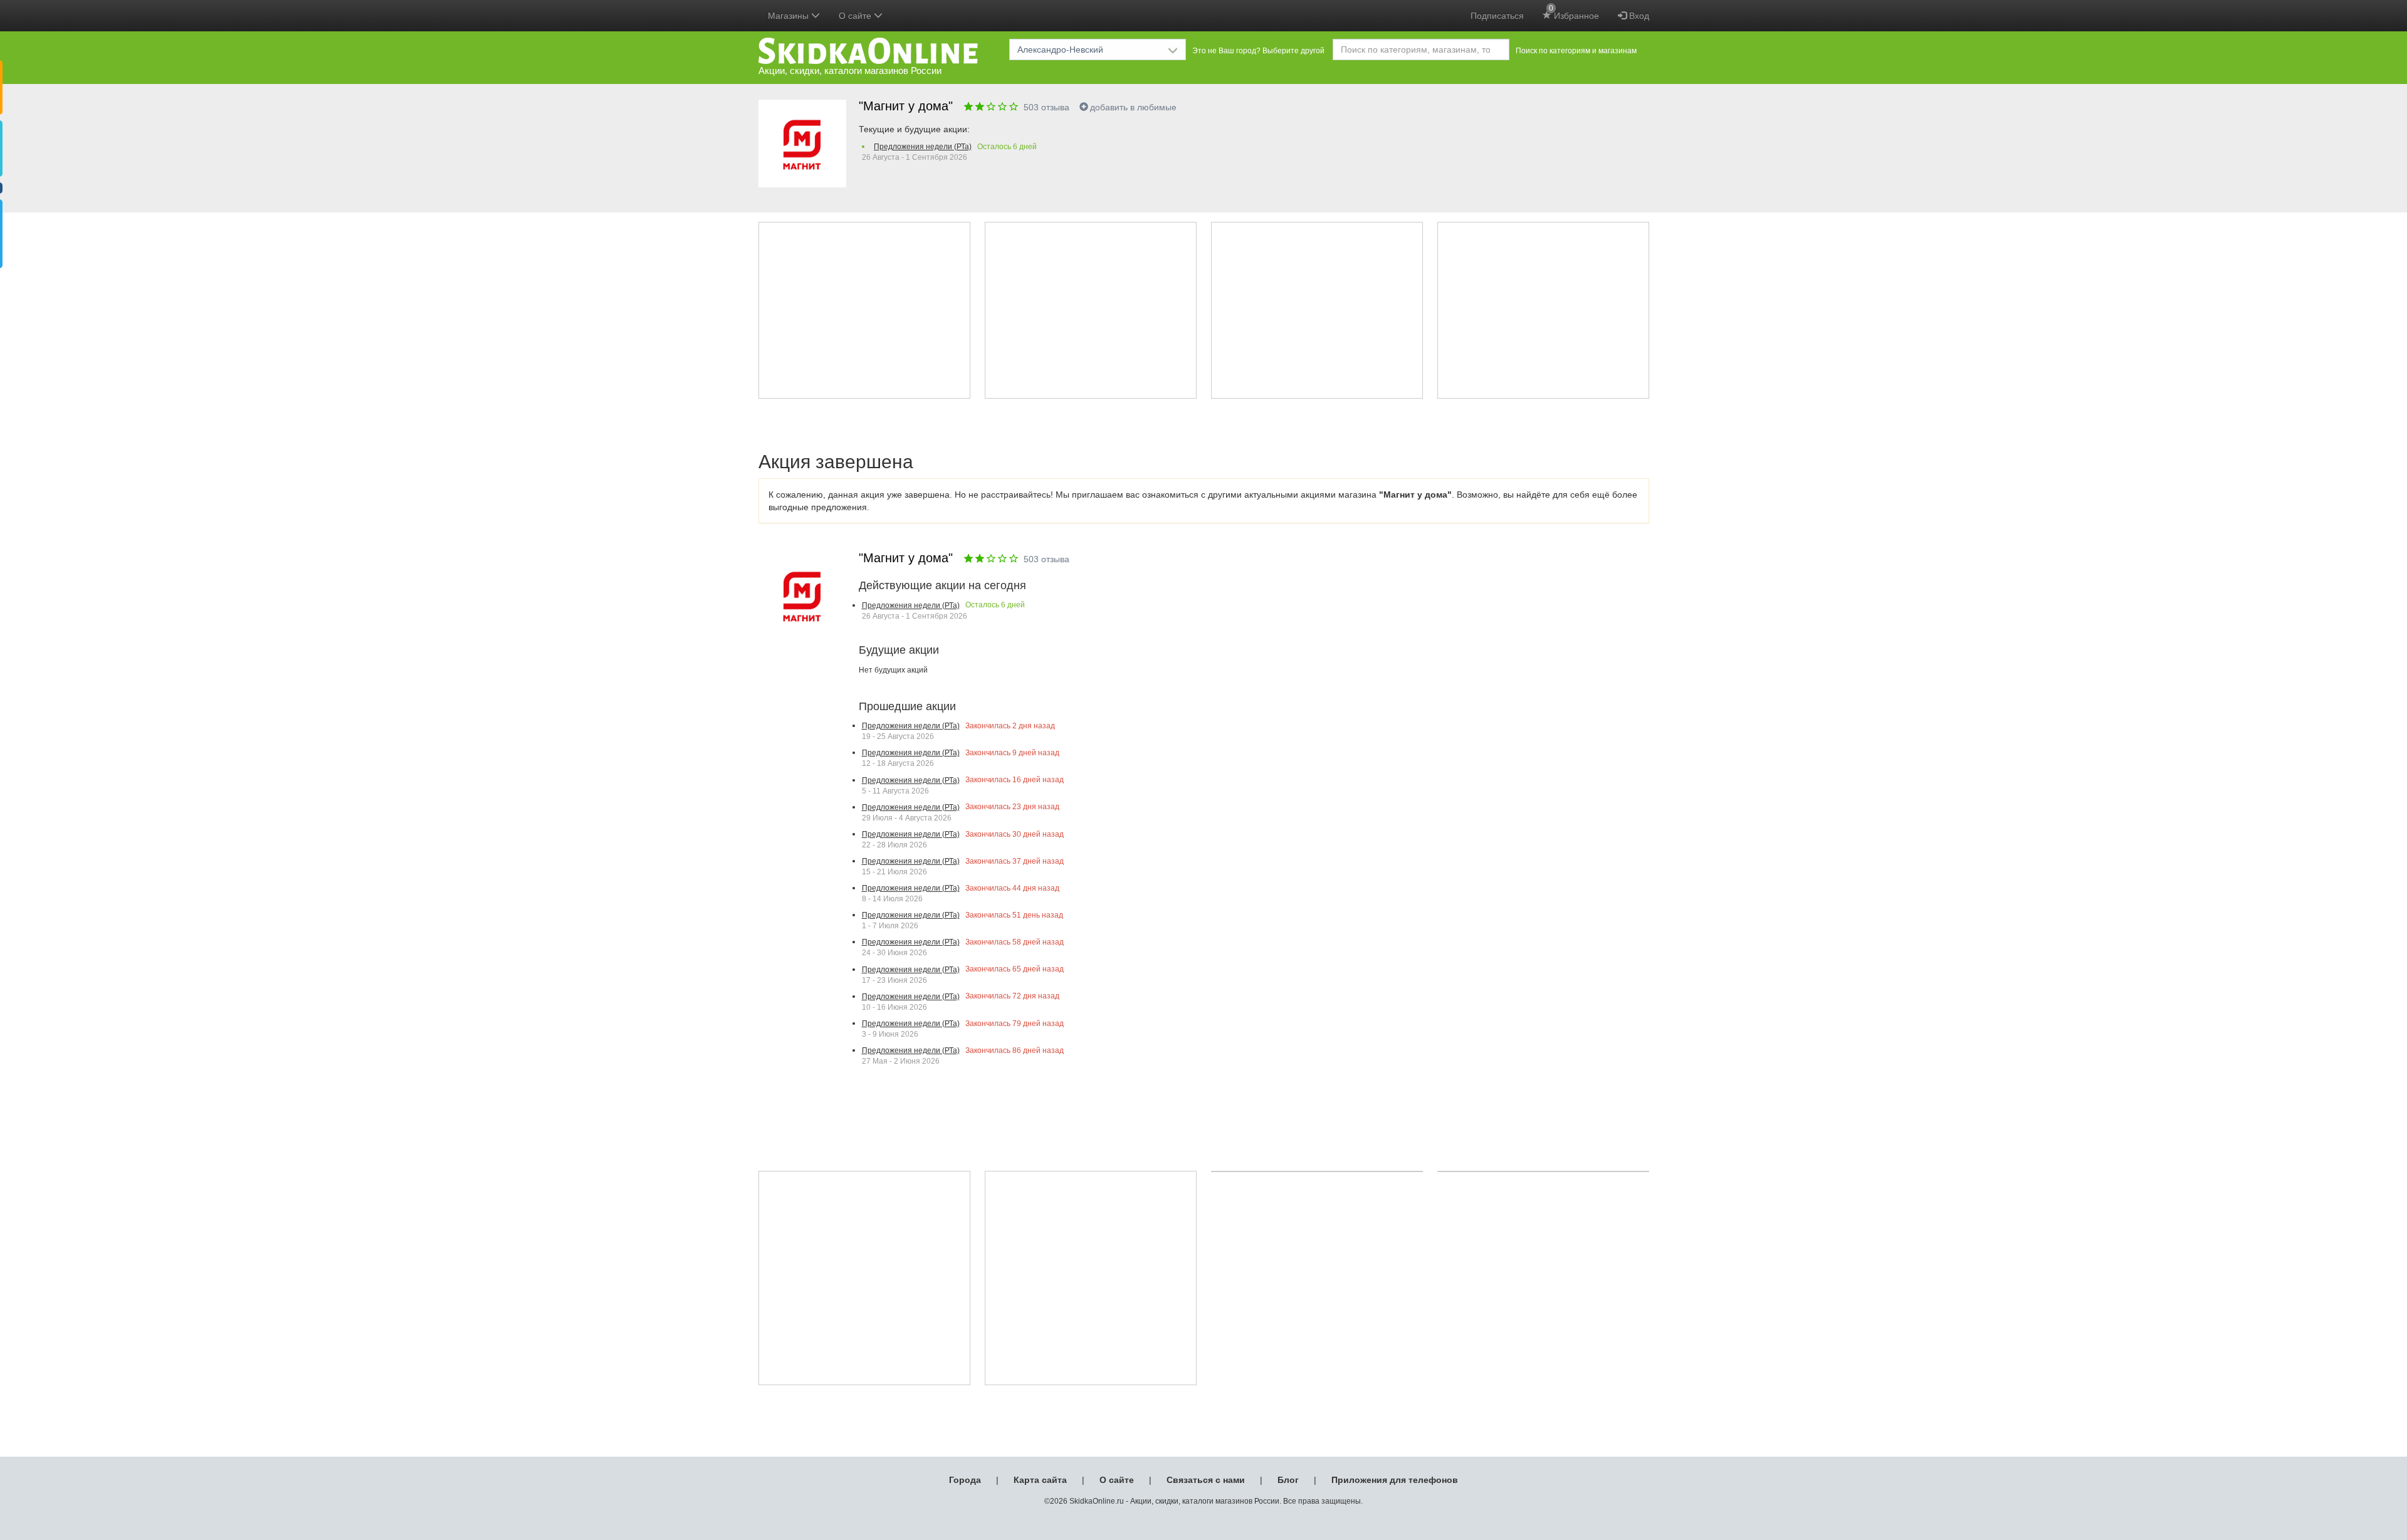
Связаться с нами (1206, 1480)
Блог (1288, 1480)
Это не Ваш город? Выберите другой (1258, 51)
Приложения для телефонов (1395, 1480)
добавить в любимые (1133, 107)
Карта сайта (1040, 1480)
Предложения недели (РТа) (923, 147)
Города (965, 1480)
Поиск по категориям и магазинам (1576, 51)
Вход (1638, 16)
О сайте (1117, 1480)
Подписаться (1497, 16)
